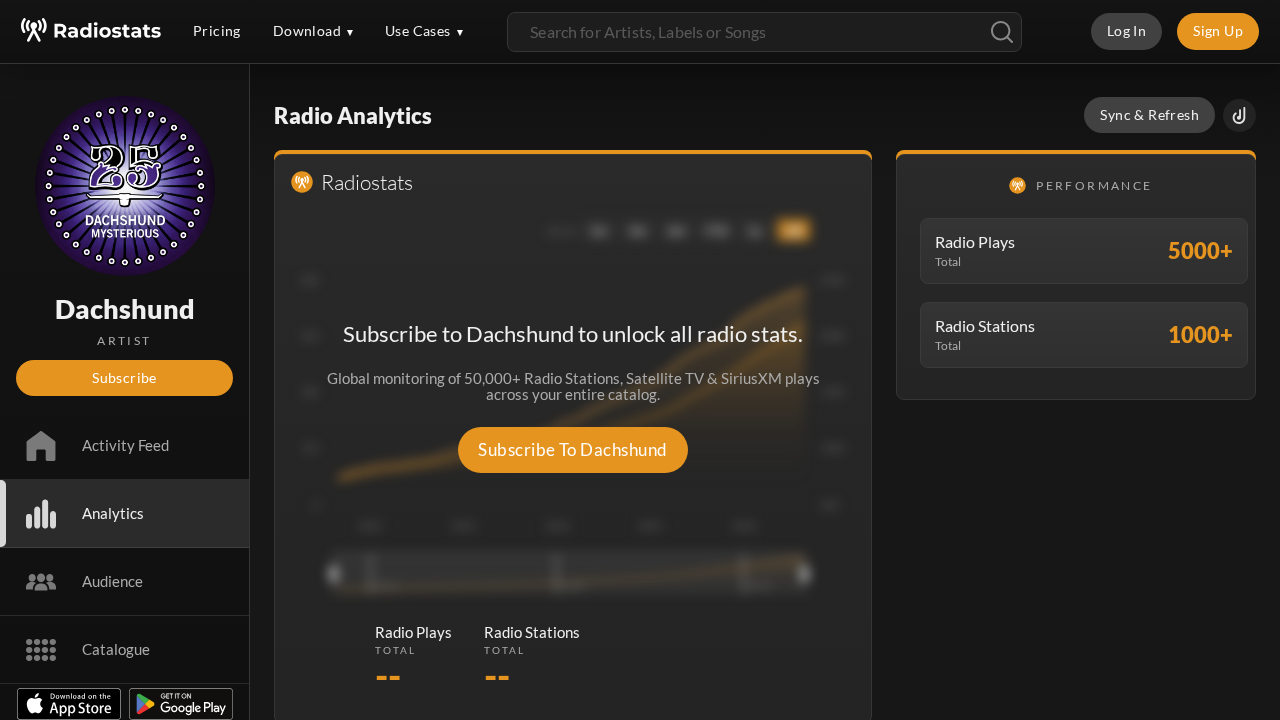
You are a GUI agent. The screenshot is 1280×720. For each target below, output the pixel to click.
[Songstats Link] (1239, 115)
